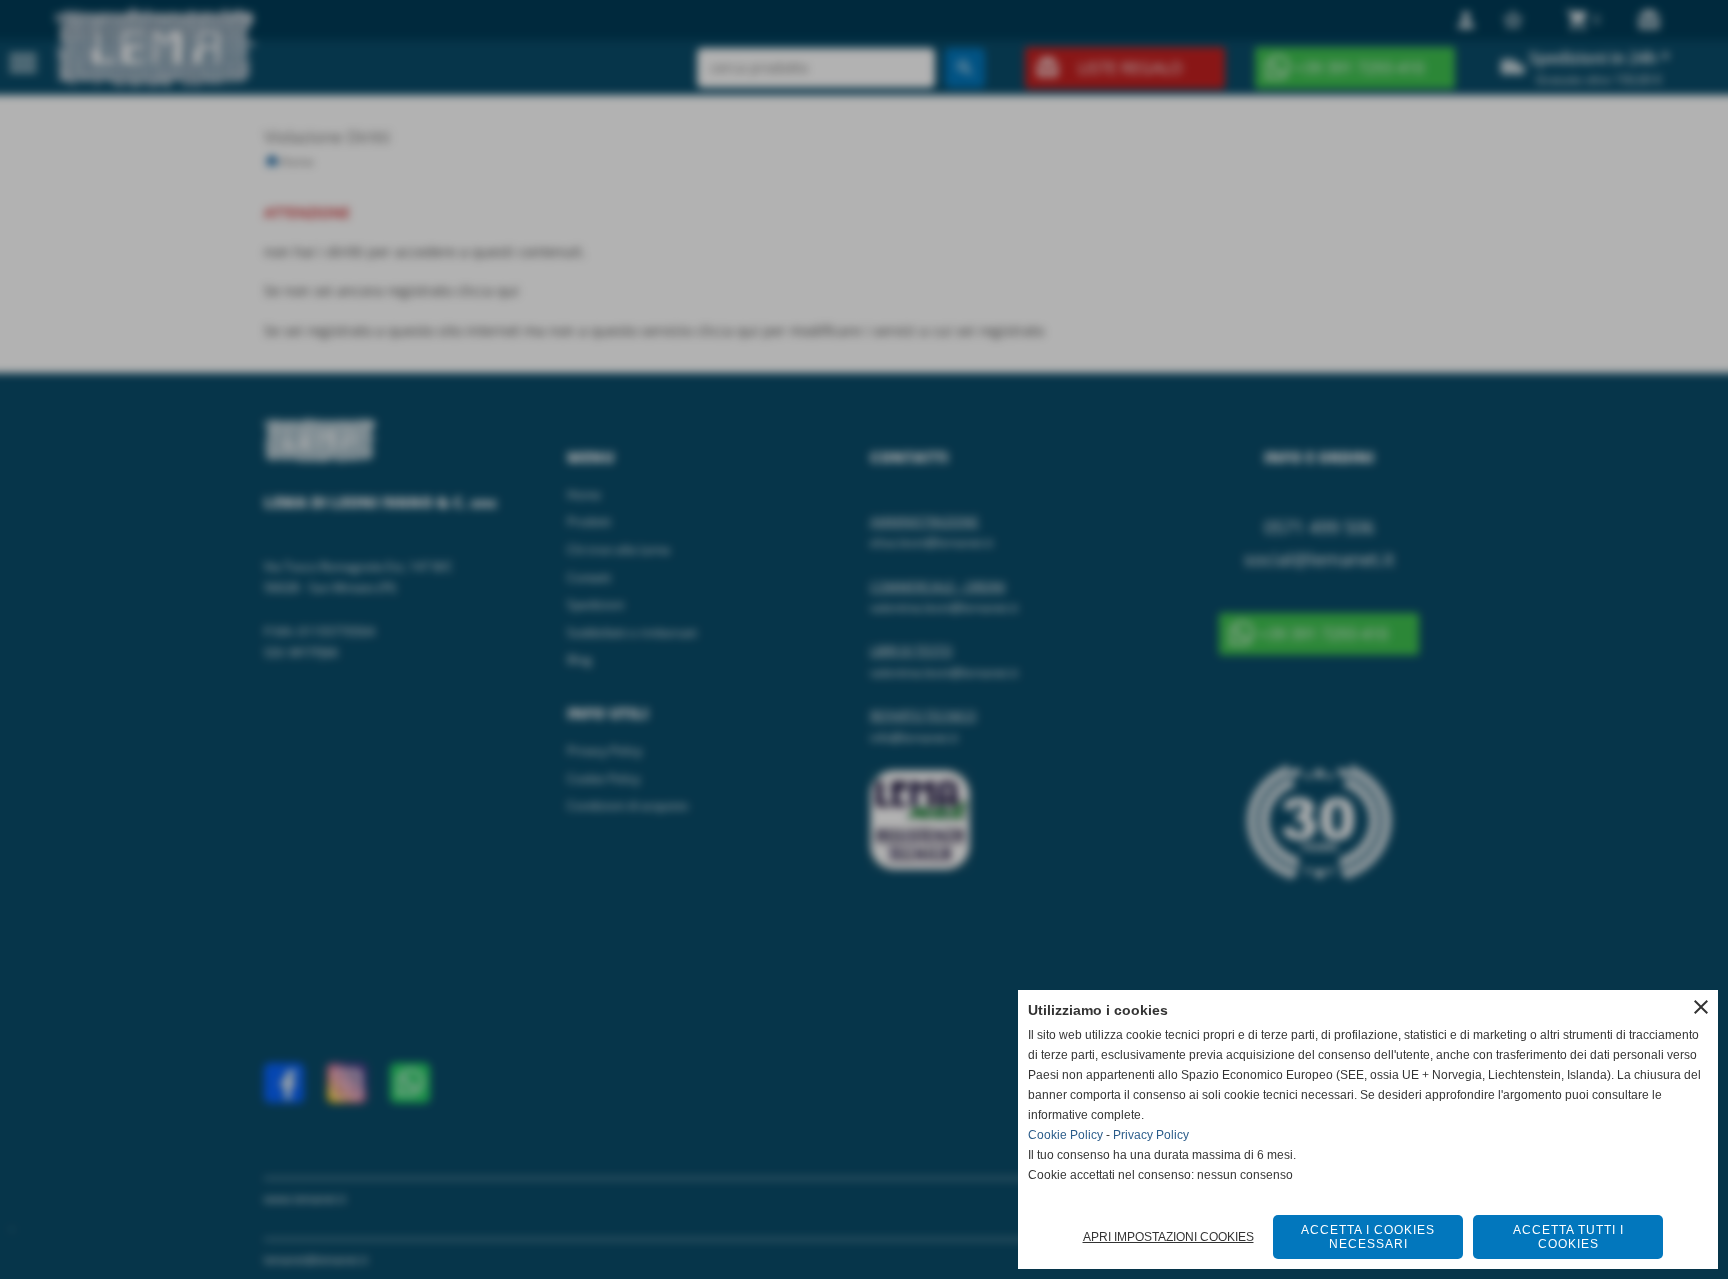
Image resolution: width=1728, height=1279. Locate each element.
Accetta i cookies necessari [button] (1368, 1237)
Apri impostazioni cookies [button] (1168, 1237)
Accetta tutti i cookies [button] (1568, 1237)
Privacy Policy (1151, 1135)
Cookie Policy (1065, 1135)
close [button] (1701, 1007)
